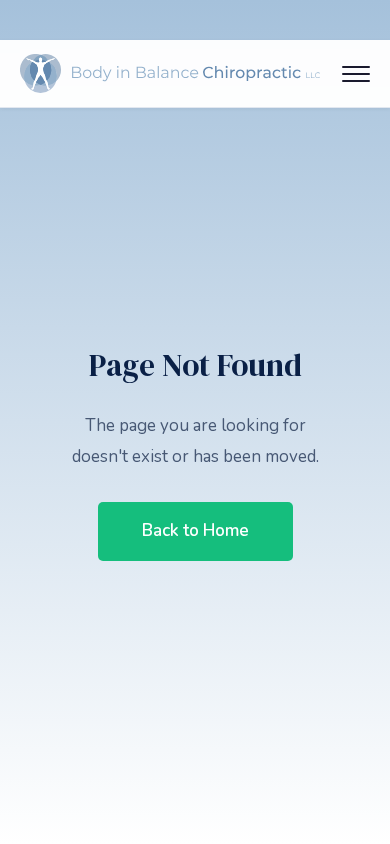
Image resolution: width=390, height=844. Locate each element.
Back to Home (195, 530)
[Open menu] (356, 74)
